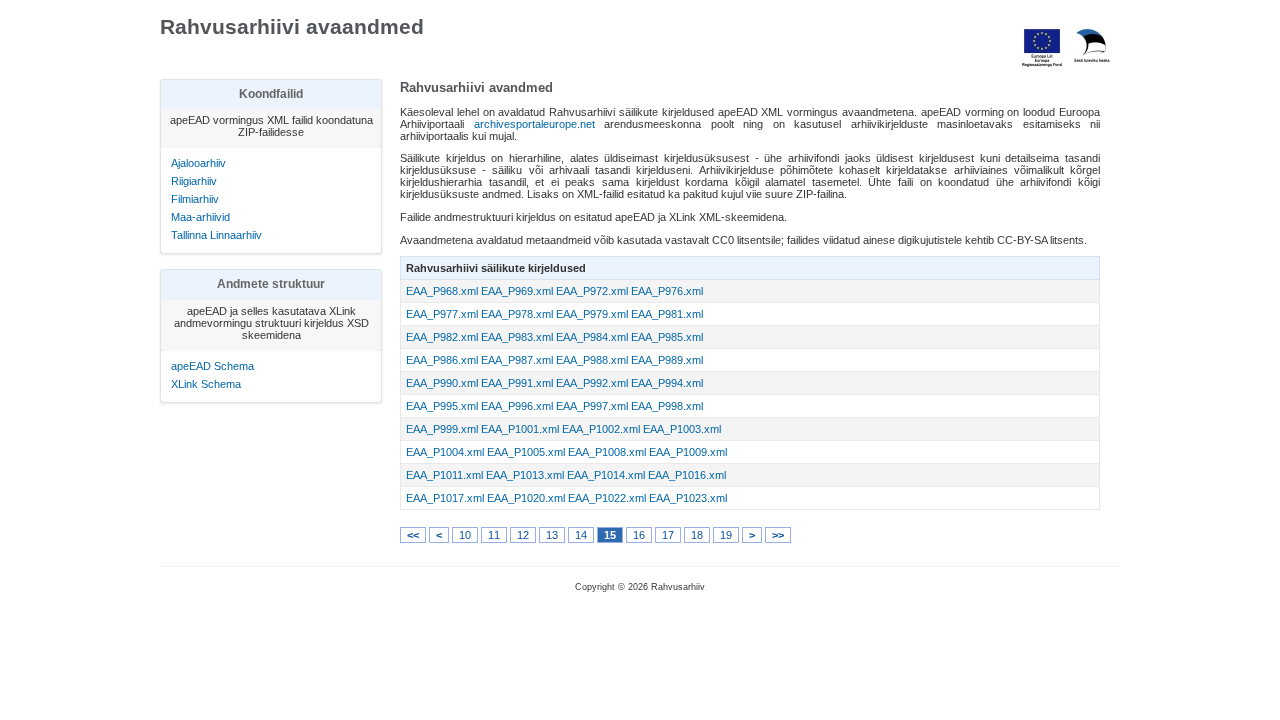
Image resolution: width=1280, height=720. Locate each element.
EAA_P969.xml (517, 291)
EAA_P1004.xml (445, 452)
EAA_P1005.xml (526, 452)
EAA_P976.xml (667, 291)
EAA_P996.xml (517, 406)
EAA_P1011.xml (444, 475)
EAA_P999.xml (442, 429)
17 (668, 535)
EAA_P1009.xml (688, 452)
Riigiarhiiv (194, 181)
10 (465, 535)
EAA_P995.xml (442, 406)
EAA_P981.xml (667, 314)
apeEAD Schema (212, 366)
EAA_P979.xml (592, 314)
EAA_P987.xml (517, 360)
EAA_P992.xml (592, 383)
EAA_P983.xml (517, 337)
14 (581, 535)
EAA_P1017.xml (445, 498)
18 (697, 535)
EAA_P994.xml (667, 383)
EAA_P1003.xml (682, 429)
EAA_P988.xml (592, 360)
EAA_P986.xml (442, 360)
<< (413, 535)
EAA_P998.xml (667, 406)
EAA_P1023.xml (688, 498)
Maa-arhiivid (200, 217)
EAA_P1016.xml (687, 475)
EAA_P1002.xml (601, 429)
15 (610, 535)
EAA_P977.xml (442, 314)
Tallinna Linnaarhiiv (216, 235)
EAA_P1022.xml (607, 498)
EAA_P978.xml (517, 314)
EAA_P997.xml (592, 406)
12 (523, 535)
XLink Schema (206, 384)
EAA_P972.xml (592, 291)
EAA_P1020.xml (526, 498)
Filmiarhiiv (195, 199)
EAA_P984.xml (592, 337)
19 (726, 535)
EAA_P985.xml (667, 337)
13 (552, 535)
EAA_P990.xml (442, 383)
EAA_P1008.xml (607, 452)
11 (494, 535)
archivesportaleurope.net (534, 124)
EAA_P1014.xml (606, 475)
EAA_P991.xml (517, 383)
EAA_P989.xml (667, 360)
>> (778, 535)
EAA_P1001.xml (520, 429)
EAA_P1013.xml (525, 475)
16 (639, 535)
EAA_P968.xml (442, 291)
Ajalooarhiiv (198, 163)
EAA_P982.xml (442, 337)
